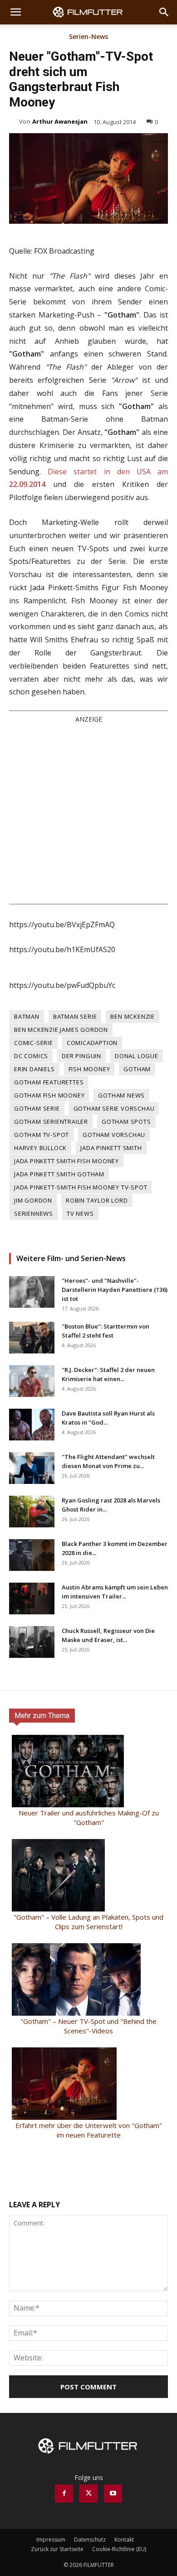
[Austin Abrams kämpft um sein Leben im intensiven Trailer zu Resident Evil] (32, 1599)
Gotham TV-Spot (42, 1135)
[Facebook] (64, 2494)
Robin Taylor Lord (97, 1200)
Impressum (51, 2540)
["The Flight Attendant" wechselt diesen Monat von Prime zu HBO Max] (32, 1468)
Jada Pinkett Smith (111, 1148)
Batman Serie (75, 1016)
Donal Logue (137, 1056)
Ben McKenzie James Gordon (61, 1030)
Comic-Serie (34, 1043)
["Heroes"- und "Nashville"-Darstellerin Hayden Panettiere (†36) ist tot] (32, 1292)
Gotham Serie (37, 1108)
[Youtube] (113, 2494)
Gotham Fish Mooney (49, 1095)
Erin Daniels (34, 1069)
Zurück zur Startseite (57, 2549)
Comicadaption (92, 1043)
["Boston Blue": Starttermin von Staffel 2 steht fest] (32, 1338)
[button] (15, 12)
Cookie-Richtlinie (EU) (119, 2549)
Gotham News (121, 1095)
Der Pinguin (81, 1056)
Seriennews (34, 1213)
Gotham (137, 1069)
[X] (88, 2494)
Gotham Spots (126, 1122)
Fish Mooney (89, 1069)
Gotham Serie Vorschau (114, 1108)
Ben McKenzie (133, 1016)
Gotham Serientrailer (51, 1122)
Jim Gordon (33, 1200)
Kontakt (124, 2540)
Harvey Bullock (40, 1148)
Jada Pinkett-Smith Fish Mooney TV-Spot (81, 1187)
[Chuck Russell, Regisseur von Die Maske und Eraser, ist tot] (32, 1642)
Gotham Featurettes (49, 1082)
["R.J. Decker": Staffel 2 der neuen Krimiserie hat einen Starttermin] (32, 1381)
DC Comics (31, 1056)
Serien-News (88, 37)
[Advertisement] (88, 813)
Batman (27, 1016)
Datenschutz (90, 2540)
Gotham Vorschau (114, 1135)
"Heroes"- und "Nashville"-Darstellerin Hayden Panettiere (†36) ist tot (115, 1290)
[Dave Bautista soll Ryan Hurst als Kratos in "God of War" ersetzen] (32, 1425)
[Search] (164, 12)
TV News (80, 1213)
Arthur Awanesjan (60, 121)
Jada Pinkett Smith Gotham (59, 1174)
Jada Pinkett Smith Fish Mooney (66, 1161)
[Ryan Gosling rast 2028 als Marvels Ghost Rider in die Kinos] (32, 1512)
